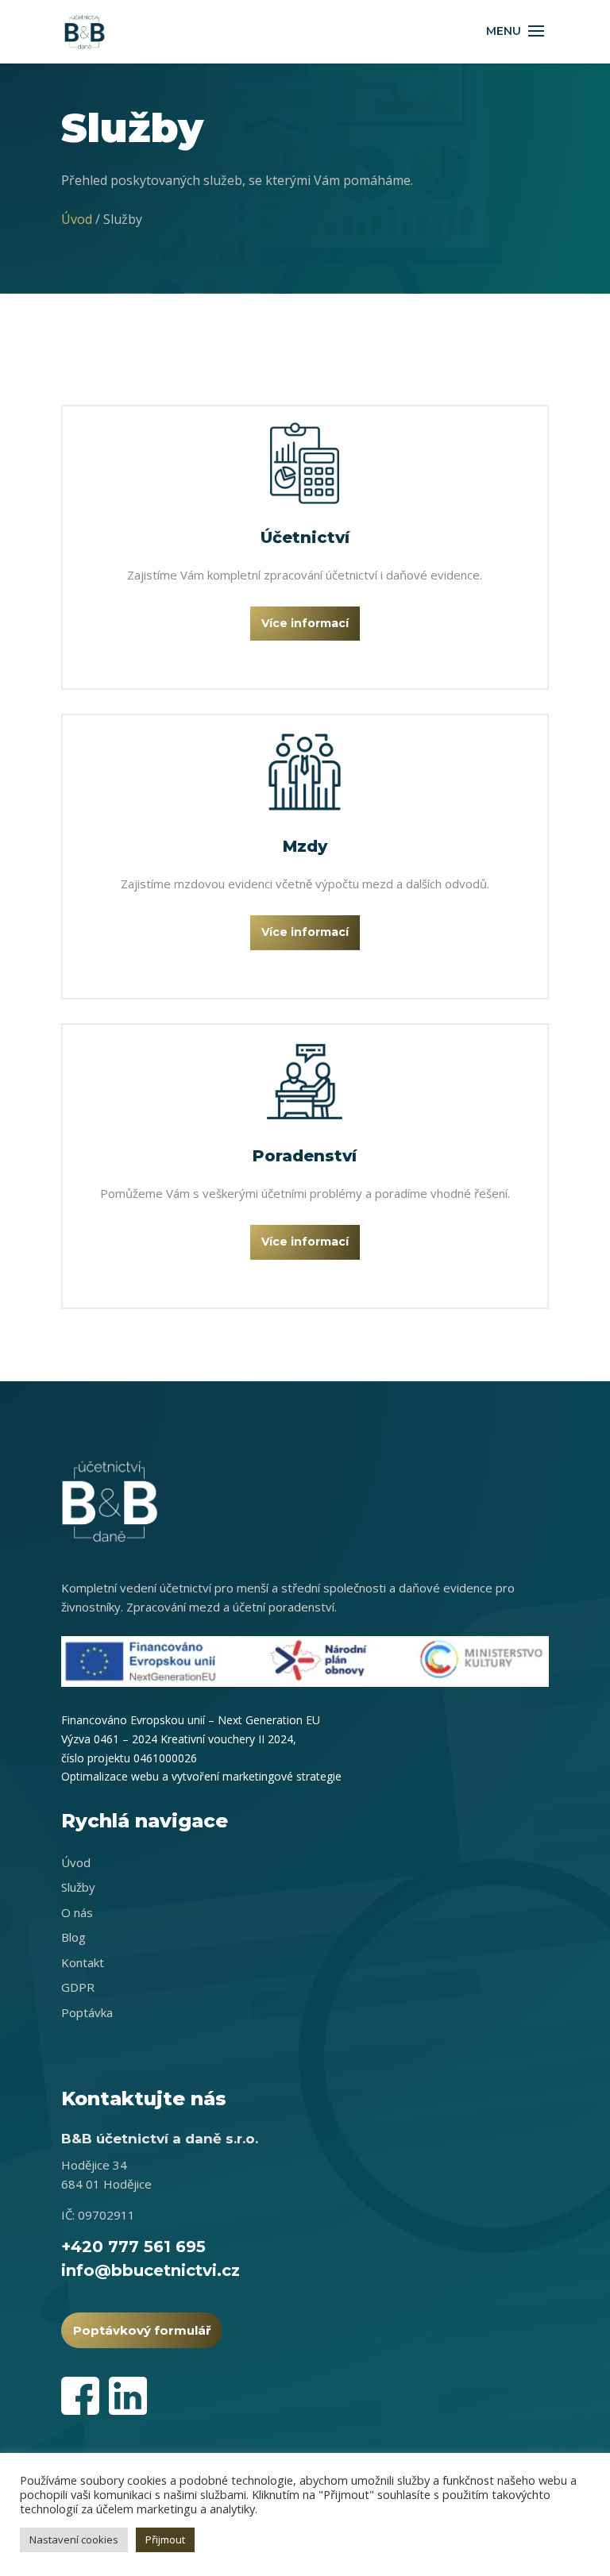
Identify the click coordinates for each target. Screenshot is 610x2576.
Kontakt (83, 1962)
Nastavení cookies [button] (74, 2539)
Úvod (77, 219)
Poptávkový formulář (142, 2330)
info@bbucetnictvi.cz (151, 2270)
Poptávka (87, 2012)
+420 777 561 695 (133, 2247)
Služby (78, 1887)
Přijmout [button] (165, 2539)
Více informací (305, 623)
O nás (77, 1912)
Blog (73, 1937)
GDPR (78, 1987)
